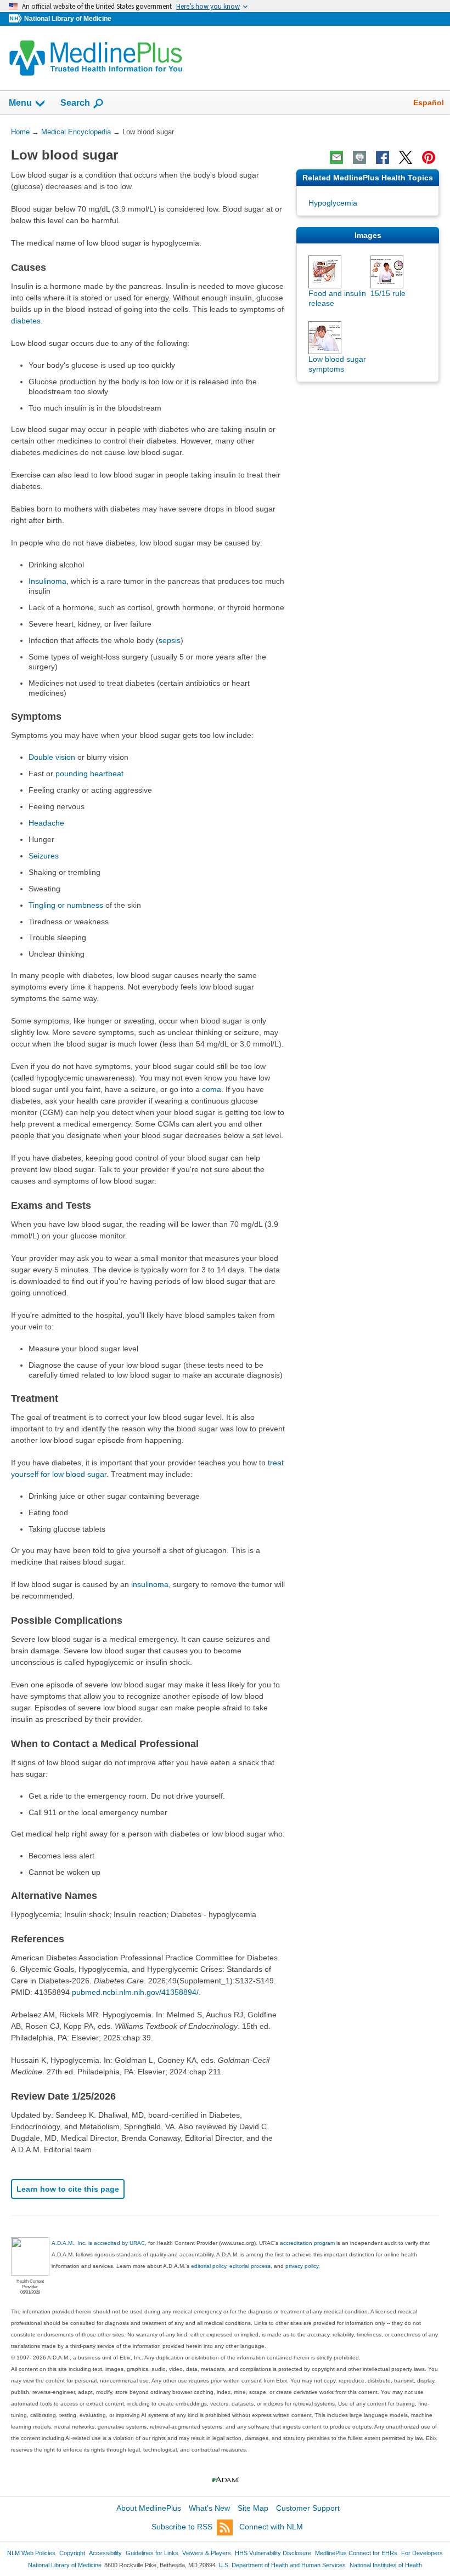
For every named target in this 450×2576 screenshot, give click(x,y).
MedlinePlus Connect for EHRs (356, 2553)
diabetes (26, 321)
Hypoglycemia (333, 203)
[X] (406, 157)
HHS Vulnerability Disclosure (273, 2553)
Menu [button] (20, 103)
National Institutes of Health (386, 2565)
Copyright (72, 2553)
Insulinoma (47, 581)
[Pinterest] (429, 157)
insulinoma (150, 1584)
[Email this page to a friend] (336, 157)
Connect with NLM (271, 2527)
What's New (209, 2508)
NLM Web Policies (31, 2553)
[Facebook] (383, 157)
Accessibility (105, 2553)
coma (212, 1089)
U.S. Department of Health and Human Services (282, 2565)
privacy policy (302, 2266)
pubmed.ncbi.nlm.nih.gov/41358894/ (135, 1992)
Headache (46, 823)
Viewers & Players (207, 2553)
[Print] (359, 157)
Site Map (253, 2508)
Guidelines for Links (152, 2553)
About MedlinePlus (149, 2508)
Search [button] (75, 103)
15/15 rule (388, 293)
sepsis (170, 640)
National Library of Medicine (68, 19)
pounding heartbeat (89, 774)
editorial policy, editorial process (231, 2266)
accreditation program (307, 2243)
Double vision (52, 757)
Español (429, 103)
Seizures (44, 856)
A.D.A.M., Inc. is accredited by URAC (98, 2243)
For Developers (422, 2553)
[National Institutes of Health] (16, 19)
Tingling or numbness (66, 905)
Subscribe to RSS (182, 2527)
